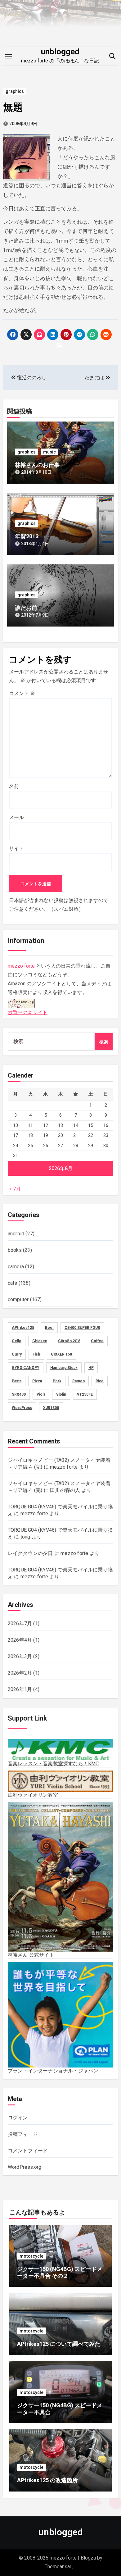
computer (18, 1299)
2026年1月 (20, 1689)
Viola (41, 1394)
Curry (17, 1354)
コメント (22, 693)
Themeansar (58, 2567)
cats (13, 1283)
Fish (36, 1354)
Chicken (40, 1341)
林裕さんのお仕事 (37, 465)
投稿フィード (23, 2134)
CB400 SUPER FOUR (82, 1328)
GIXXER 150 (61, 1354)
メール (16, 817)
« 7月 (15, 1189)
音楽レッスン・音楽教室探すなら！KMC (53, 1764)
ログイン (18, 2118)
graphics (15, 91)
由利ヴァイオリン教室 (33, 1795)
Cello (17, 1341)
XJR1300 (51, 1408)
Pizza (37, 1381)
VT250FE (85, 1394)
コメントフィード (28, 2151)
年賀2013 (27, 536)
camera (16, 1267)
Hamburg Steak (64, 1368)
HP (91, 1368)
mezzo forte (21, 966)
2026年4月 (20, 1640)
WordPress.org (25, 2167)
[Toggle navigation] (8, 56)
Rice (100, 1381)
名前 (14, 786)
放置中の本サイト (28, 1012)
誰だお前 (26, 608)
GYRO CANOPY (26, 1368)
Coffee (97, 1341)
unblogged (60, 52)
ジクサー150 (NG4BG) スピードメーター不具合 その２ (60, 2272)
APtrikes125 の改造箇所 (47, 2480)
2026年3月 (20, 1656)
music (49, 452)
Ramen (78, 1381)
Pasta (17, 1381)
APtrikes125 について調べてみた (59, 2344)
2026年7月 (20, 1623)
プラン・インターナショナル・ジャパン (53, 2071)
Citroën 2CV (69, 1341)
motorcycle (31, 2256)
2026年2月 (20, 1673)
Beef (49, 1328)
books (15, 1250)
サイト (16, 848)
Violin (61, 1394)
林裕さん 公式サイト (31, 1955)
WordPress (22, 1408)
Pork (57, 1381)
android (16, 1234)
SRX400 (19, 1394)
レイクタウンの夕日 (30, 1553)
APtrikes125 (23, 1328)
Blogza (88, 2558)
